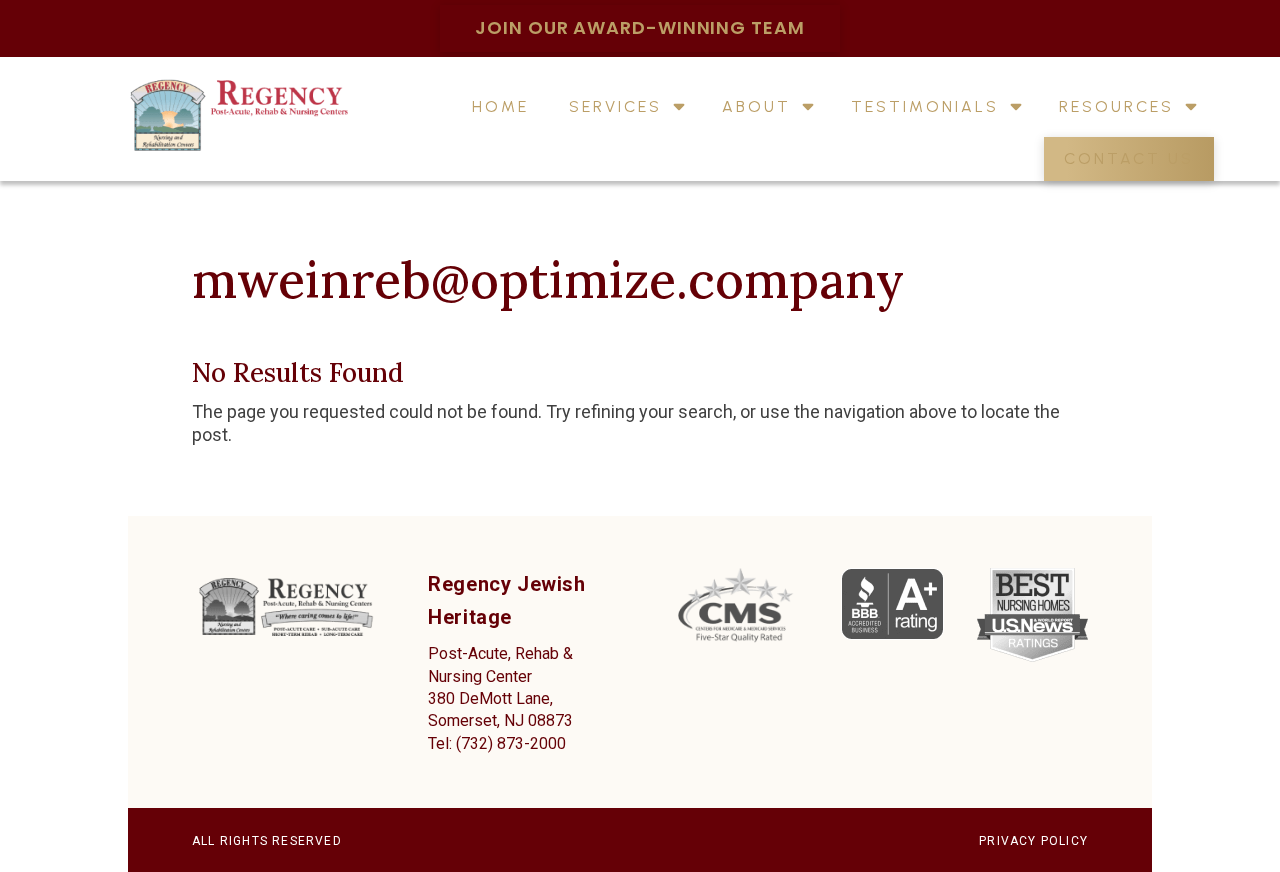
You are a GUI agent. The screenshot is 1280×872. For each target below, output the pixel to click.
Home (500, 108)
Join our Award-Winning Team (639, 27)
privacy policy (1033, 841)
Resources (1116, 108)
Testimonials (925, 108)
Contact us (1129, 160)
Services (615, 108)
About (756, 108)
